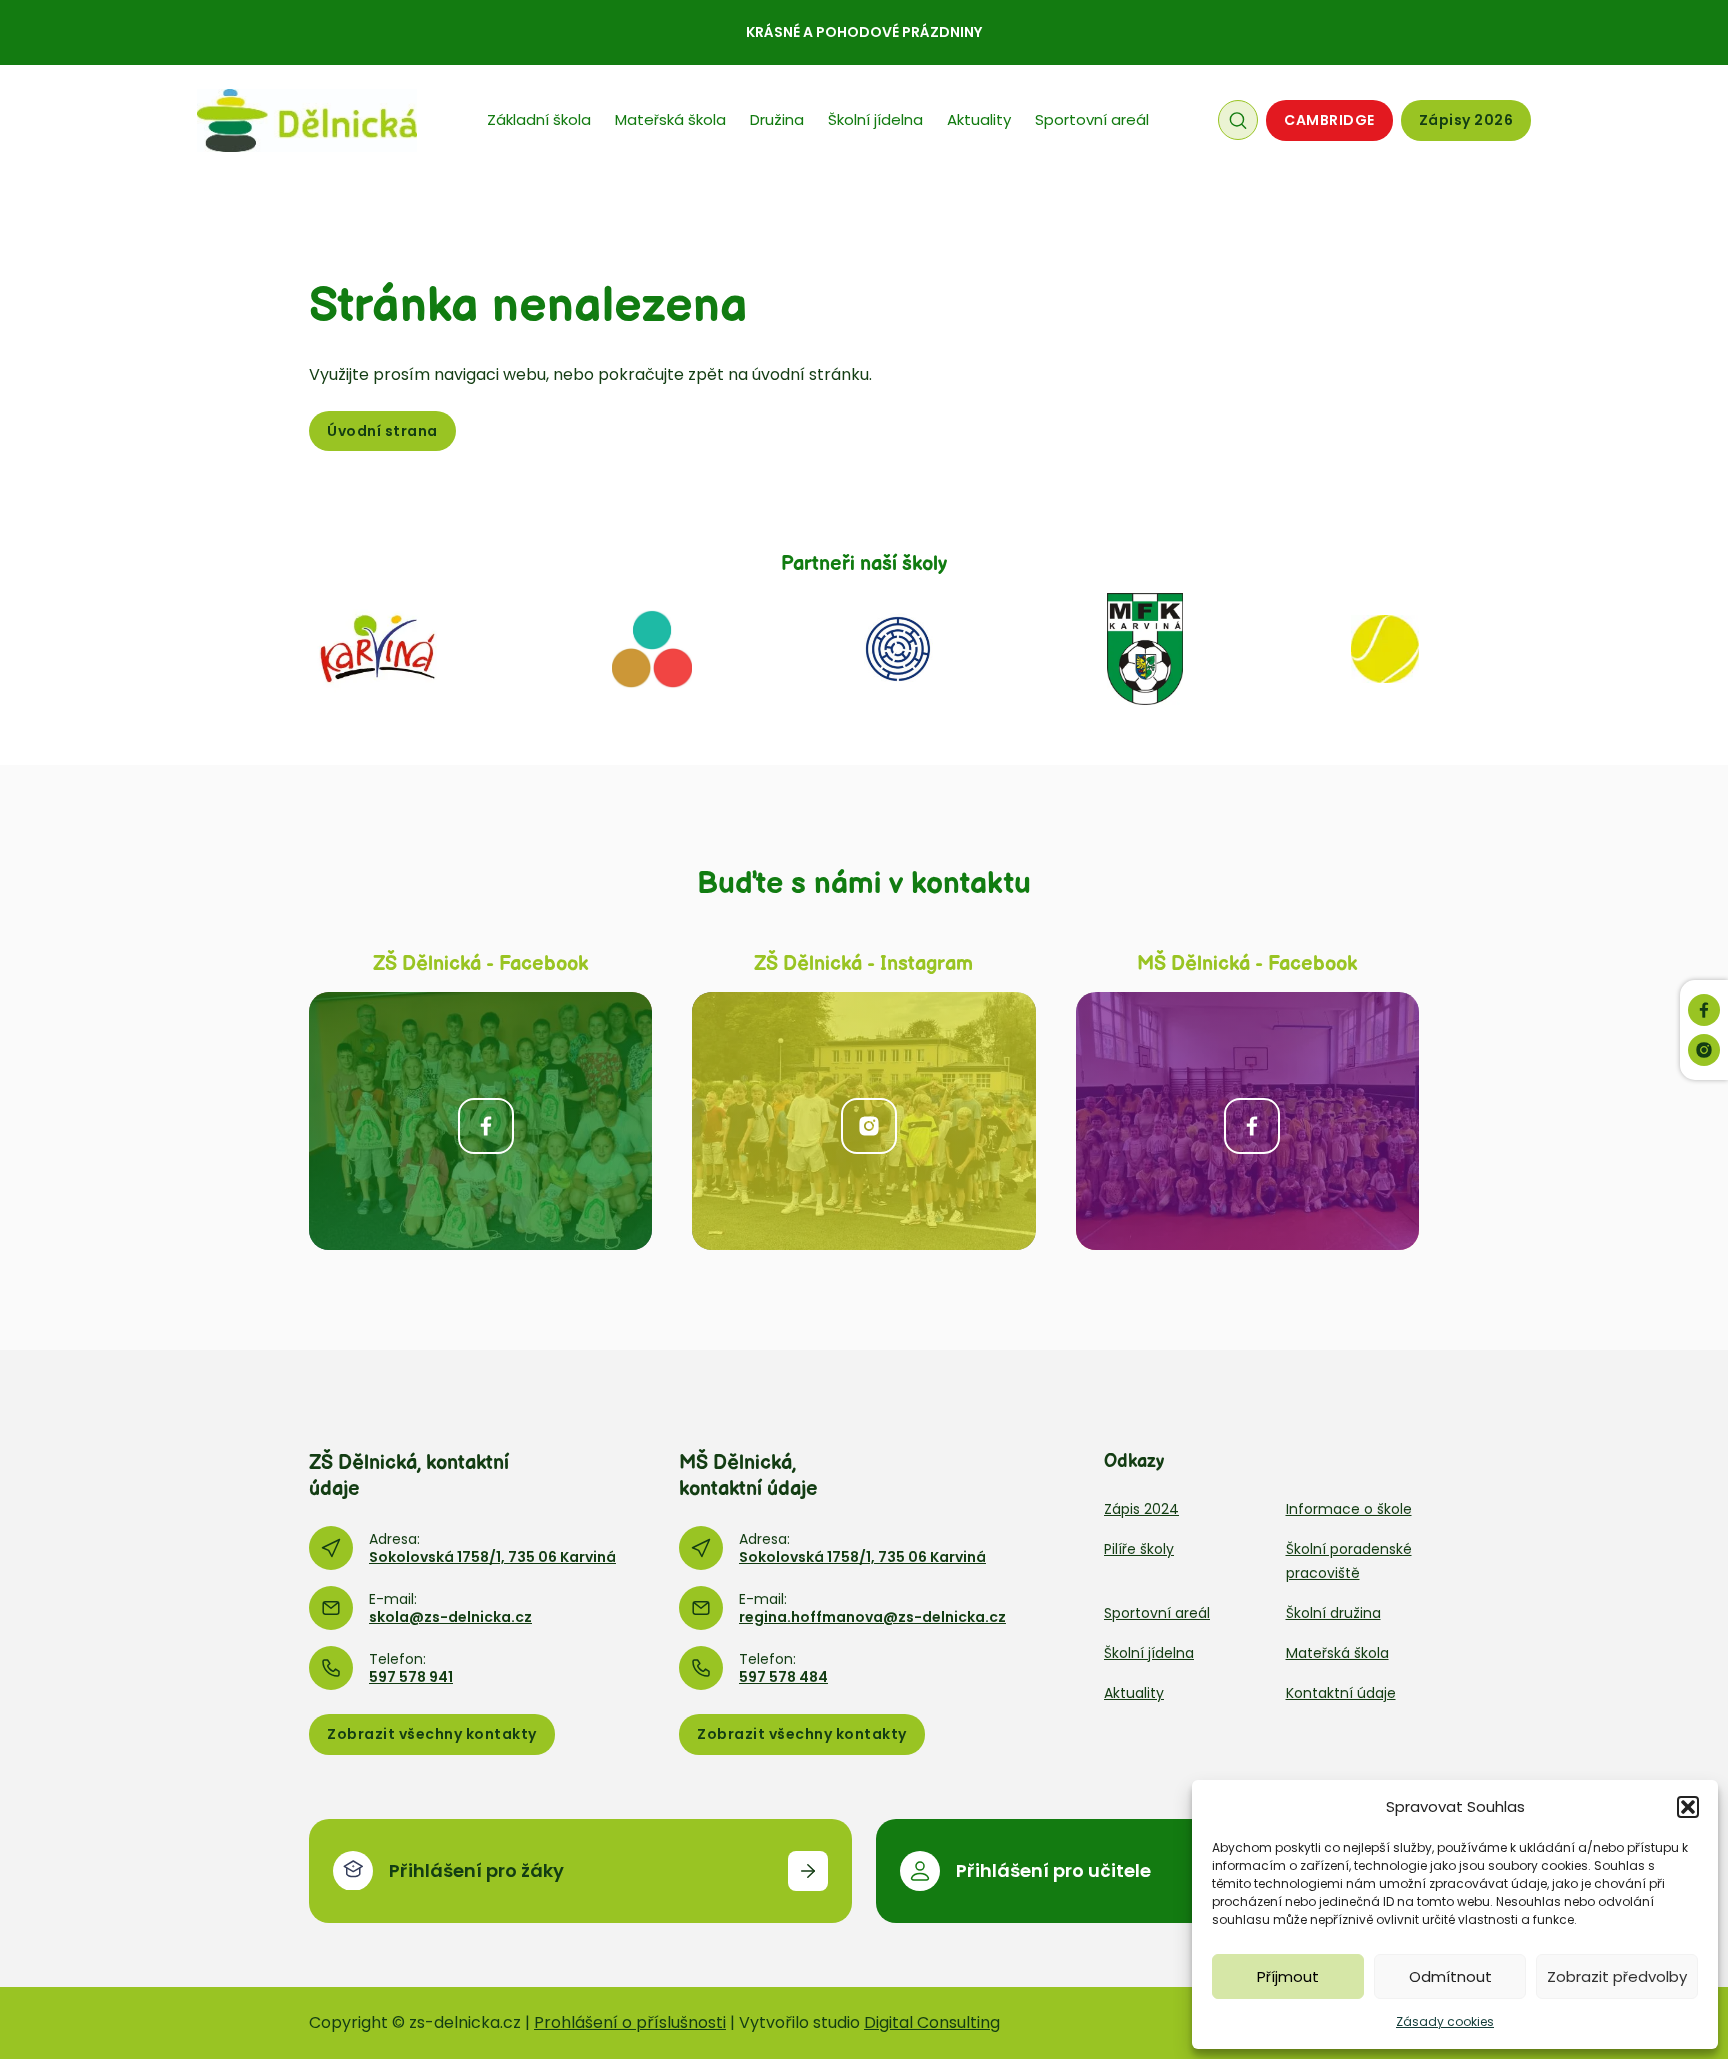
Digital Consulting (932, 2022)
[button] (1688, 1807)
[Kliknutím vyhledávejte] (1238, 120)
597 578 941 (411, 1677)
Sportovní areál (1092, 119)
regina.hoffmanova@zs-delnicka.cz (872, 1617)
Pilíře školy (1139, 1549)
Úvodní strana (382, 431)
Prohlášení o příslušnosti (630, 2022)
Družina (777, 119)
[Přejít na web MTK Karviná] (1385, 648)
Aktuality (979, 119)
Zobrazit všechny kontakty (432, 1734)
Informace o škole (1349, 1509)
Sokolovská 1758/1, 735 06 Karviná (492, 1557)
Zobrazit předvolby (1617, 1976)
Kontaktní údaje (1341, 1693)
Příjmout (1288, 1976)
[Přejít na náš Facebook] (1704, 1010)
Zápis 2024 (1141, 1509)
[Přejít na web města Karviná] (377, 648)
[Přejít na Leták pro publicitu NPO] (652, 648)
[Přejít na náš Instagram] (1704, 1050)
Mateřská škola (670, 119)
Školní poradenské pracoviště (1349, 1561)
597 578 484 (783, 1677)
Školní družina (1333, 1613)
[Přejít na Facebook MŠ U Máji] (1247, 1120)
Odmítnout (1450, 1976)
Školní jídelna (875, 119)
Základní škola (539, 119)
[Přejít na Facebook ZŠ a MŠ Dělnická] (480, 1120)
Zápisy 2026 (1466, 120)
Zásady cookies (1445, 2021)
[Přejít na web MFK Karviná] (1145, 648)
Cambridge (1329, 120)
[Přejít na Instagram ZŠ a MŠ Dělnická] (863, 1120)
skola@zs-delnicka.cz (450, 1617)
